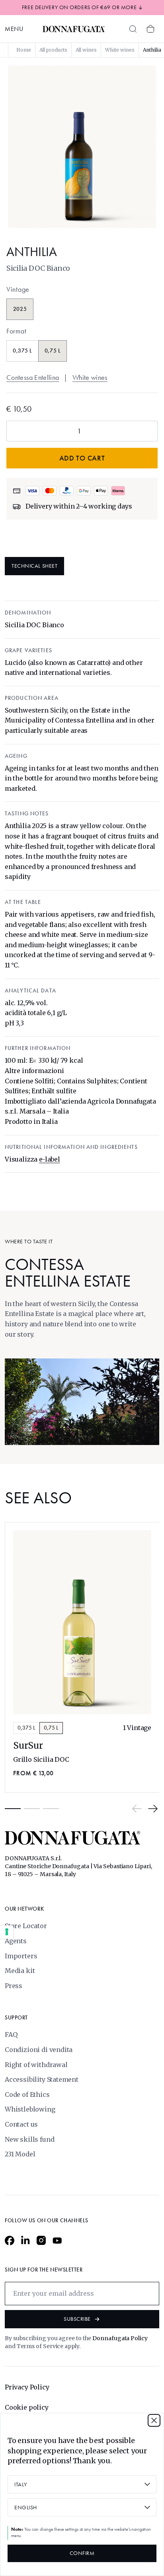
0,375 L (26, 1728)
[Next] (153, 1809)
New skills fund (29, 2139)
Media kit (20, 1971)
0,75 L (51, 1728)
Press (14, 1986)
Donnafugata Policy (120, 2338)
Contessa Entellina (33, 378)
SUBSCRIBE (77, 2319)
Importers (21, 1956)
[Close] (154, 2420)
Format (16, 331)
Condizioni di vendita (39, 2050)
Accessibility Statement (42, 2079)
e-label (50, 1159)
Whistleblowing (30, 2109)
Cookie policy (27, 2407)
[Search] (133, 29)
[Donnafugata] (74, 29)
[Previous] (137, 1809)
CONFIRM (82, 2553)
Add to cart (82, 458)
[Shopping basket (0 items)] (150, 29)
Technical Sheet (34, 566)
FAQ (11, 2035)
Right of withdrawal (36, 2065)
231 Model (20, 2154)
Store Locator (26, 1926)
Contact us (21, 2124)
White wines (90, 378)
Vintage (18, 289)
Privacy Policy (27, 2387)
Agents (16, 1941)
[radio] (20, 309)
